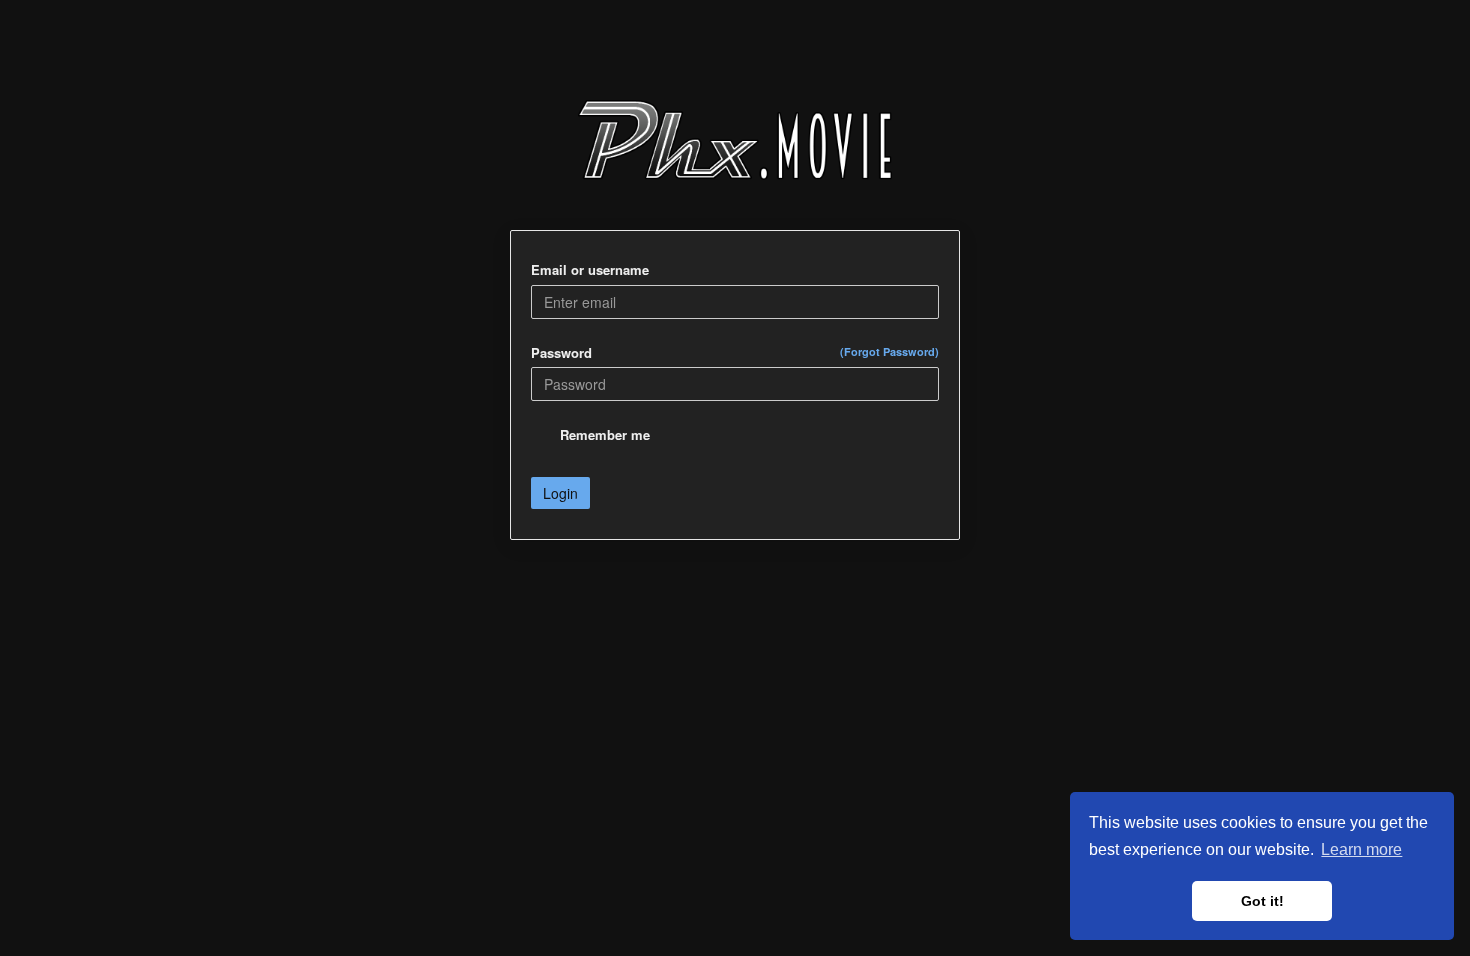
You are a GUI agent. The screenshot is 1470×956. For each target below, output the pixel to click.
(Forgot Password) (889, 351)
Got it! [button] (1262, 901)
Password (735, 353)
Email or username (590, 270)
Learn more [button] (1361, 849)
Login (560, 493)
